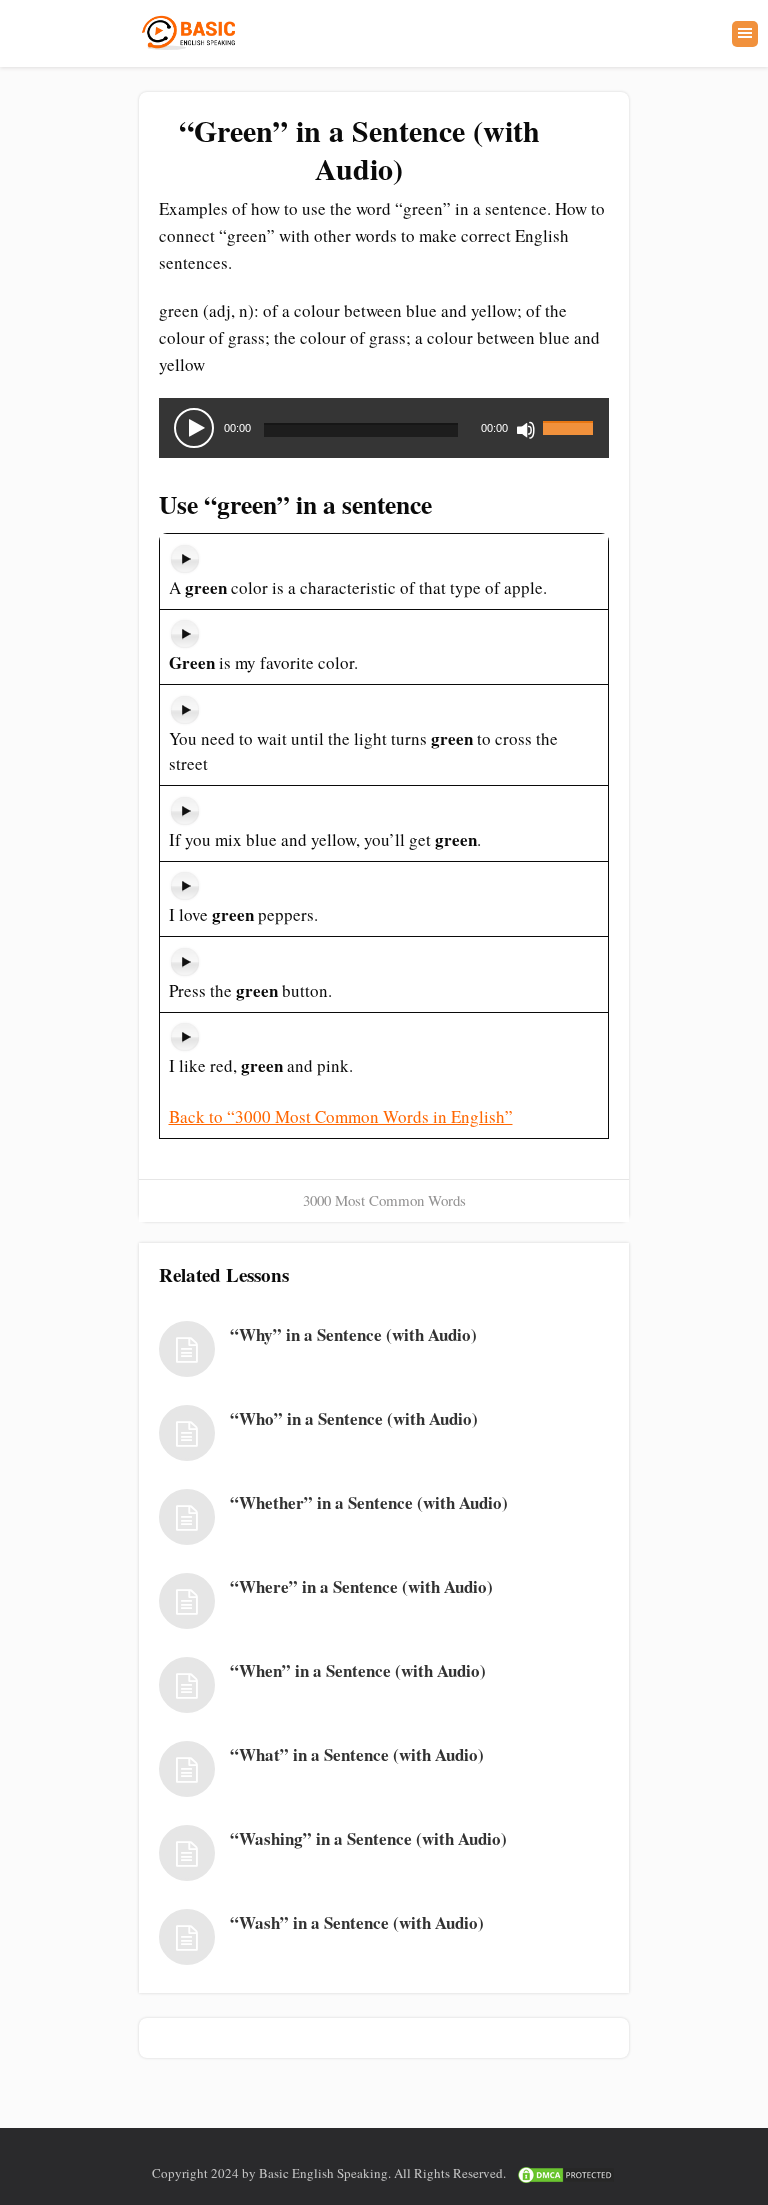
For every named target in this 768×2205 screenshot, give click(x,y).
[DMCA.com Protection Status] (566, 2173)
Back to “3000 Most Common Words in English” (341, 1116)
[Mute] (526, 430)
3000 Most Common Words (384, 1200)
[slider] (571, 416)
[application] (384, 428)
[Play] (194, 428)
